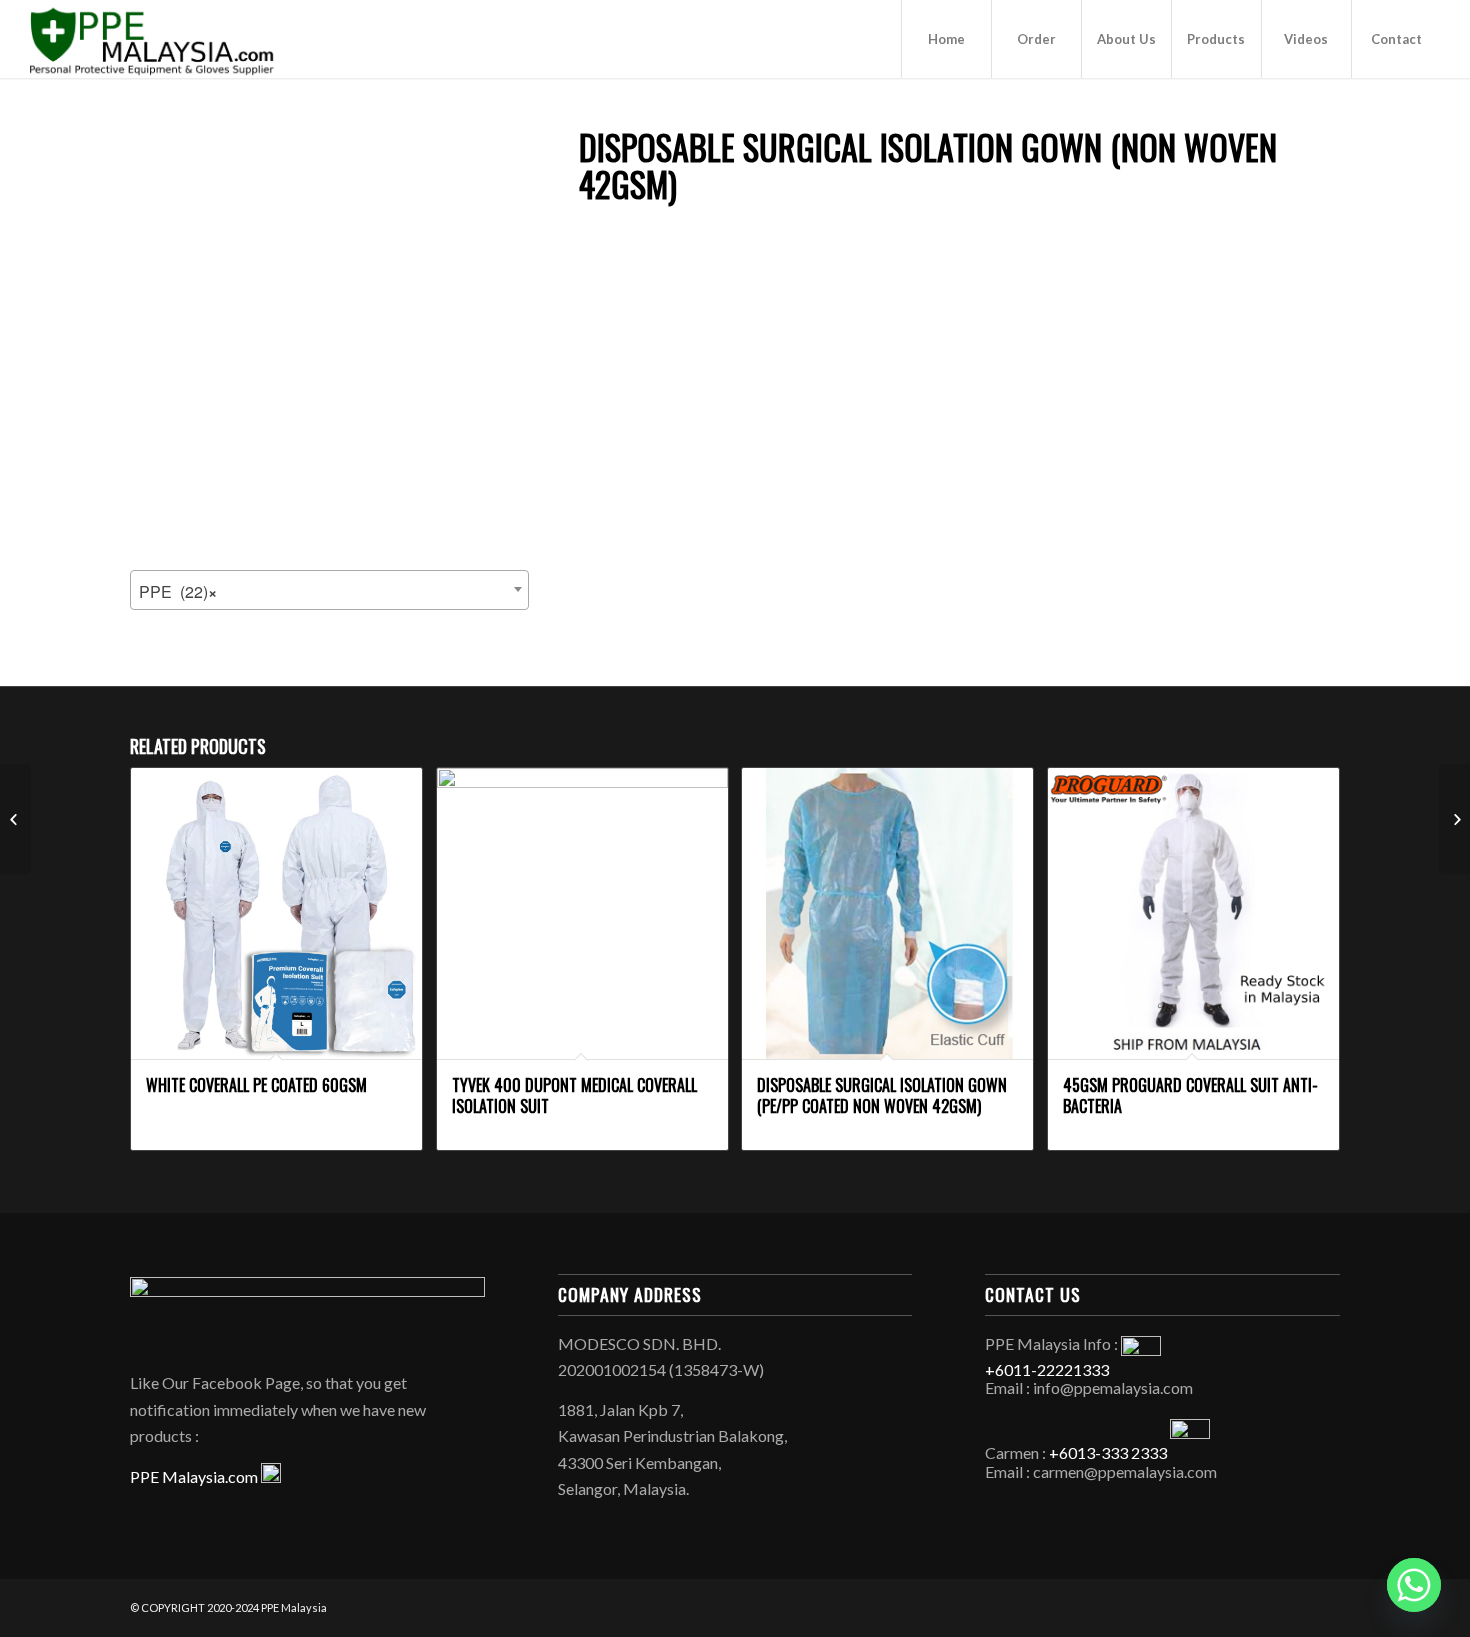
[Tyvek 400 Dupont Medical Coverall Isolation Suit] (15, 819)
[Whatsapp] (1414, 1585)
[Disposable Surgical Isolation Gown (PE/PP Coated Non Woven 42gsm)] (1454, 819)
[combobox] (329, 590)
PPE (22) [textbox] (178, 591)
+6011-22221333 (1047, 1369)
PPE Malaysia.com (195, 1476)
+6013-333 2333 (1108, 1452)
